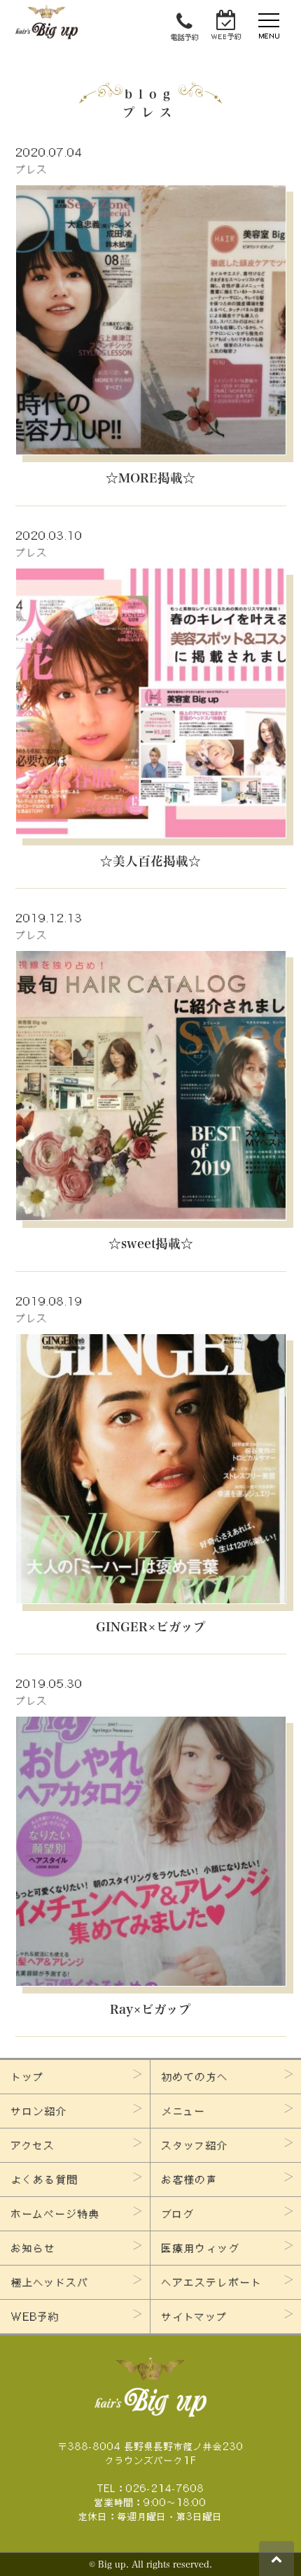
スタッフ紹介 (195, 2145)
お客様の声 (190, 2180)
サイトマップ (195, 2317)
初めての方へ (195, 2077)
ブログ (178, 2214)
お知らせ (34, 2248)
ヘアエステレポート (212, 2282)
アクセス (33, 2145)
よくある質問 (45, 2180)
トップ (28, 2077)
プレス (32, 169)
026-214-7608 (165, 2488)
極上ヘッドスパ (50, 2282)
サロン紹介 (39, 2111)
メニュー (184, 2111)
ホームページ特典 (56, 2214)
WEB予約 (35, 2317)
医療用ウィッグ (201, 2248)
